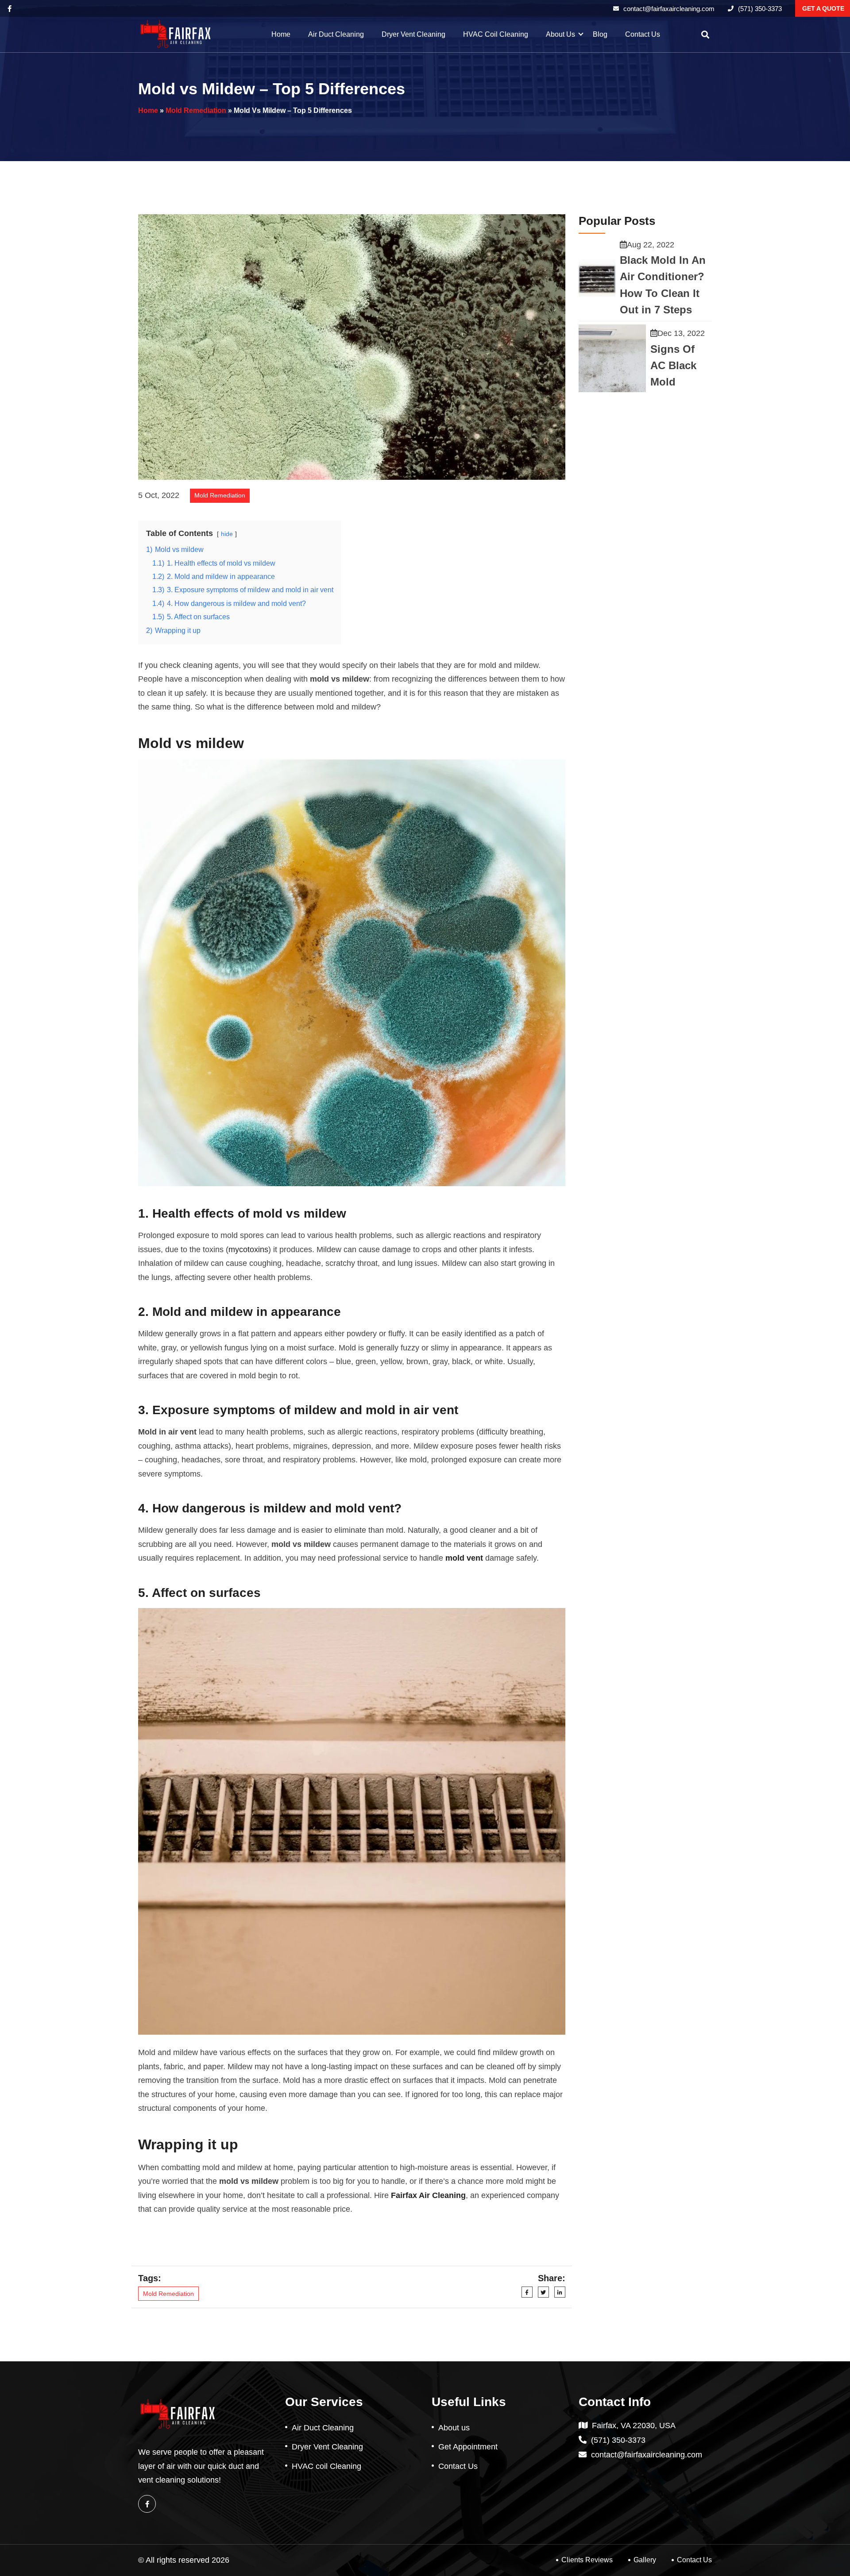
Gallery (645, 2560)
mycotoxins (248, 1249)
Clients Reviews (587, 2560)
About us (560, 34)
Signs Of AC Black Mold (673, 366)
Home (281, 34)
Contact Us (643, 34)
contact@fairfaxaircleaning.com (669, 9)
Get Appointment (468, 2447)
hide (227, 534)
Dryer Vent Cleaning (413, 34)
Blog (600, 34)
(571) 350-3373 (760, 9)
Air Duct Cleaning (336, 34)
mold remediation (196, 110)
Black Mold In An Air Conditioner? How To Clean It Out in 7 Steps (663, 285)
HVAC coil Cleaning (496, 34)
